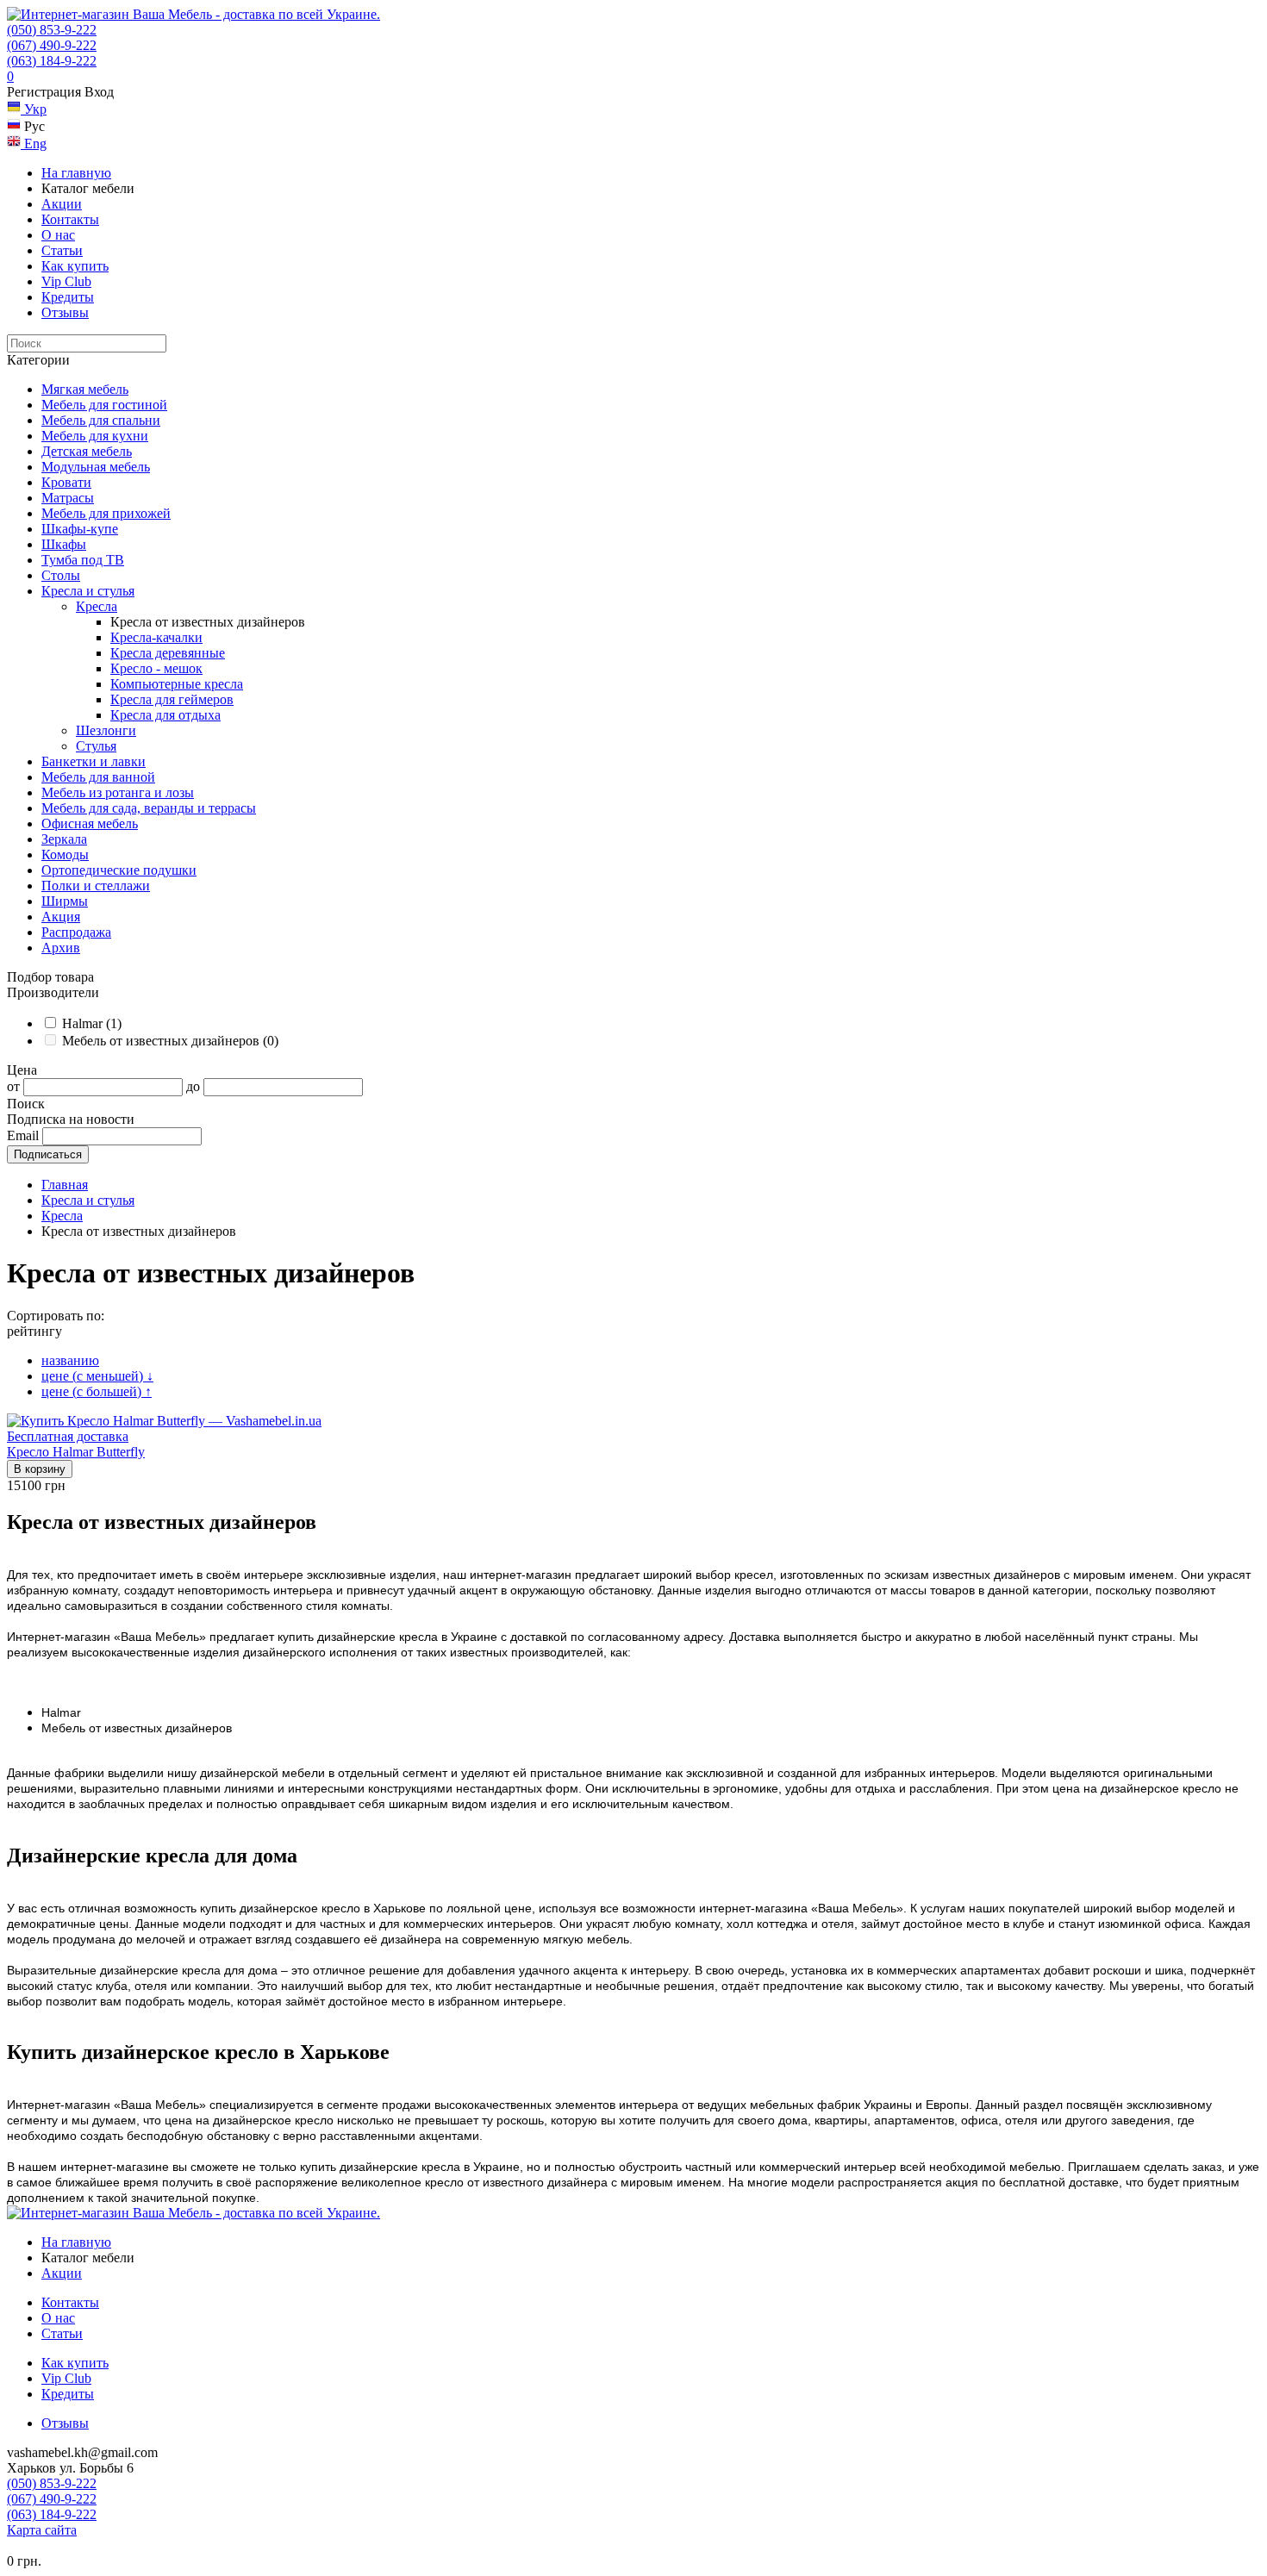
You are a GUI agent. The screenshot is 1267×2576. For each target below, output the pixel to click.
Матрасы (68, 498)
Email (23, 1135)
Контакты (70, 219)
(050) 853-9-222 (52, 30)
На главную (76, 173)
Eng (34, 143)
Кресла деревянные (168, 653)
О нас (58, 235)
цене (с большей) (97, 1391)
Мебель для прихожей (106, 513)
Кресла (97, 606)
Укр (34, 109)
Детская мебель (87, 451)
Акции (62, 204)
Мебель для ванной (98, 777)
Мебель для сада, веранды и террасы (149, 808)
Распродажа (76, 932)
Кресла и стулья (88, 591)
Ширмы (65, 901)
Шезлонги (106, 730)
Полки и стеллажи (96, 886)
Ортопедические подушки (119, 870)
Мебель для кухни (95, 436)
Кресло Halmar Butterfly (76, 1452)
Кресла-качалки (156, 637)
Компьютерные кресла (177, 684)
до (193, 1086)
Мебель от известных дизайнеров (170, 1041)
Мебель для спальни (101, 420)
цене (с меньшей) (97, 1376)
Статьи (62, 250)
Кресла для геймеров (172, 699)
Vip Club (66, 281)
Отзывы (65, 312)
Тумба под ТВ (83, 560)
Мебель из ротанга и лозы (118, 792)
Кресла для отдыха (165, 715)
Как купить (75, 266)
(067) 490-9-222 (52, 45)
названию (70, 1360)
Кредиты (68, 297)
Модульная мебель (96, 467)
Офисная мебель (90, 823)
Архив (61, 948)
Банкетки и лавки (94, 761)
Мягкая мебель (85, 389)
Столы (61, 575)
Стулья (96, 746)
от (13, 1086)
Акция (61, 917)
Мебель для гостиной (104, 405)
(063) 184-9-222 (52, 61)
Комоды (65, 855)
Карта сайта (42, 2530)
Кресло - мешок (156, 668)
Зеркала (64, 839)
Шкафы (64, 544)
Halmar (92, 1023)
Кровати (66, 482)
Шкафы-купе (80, 529)
